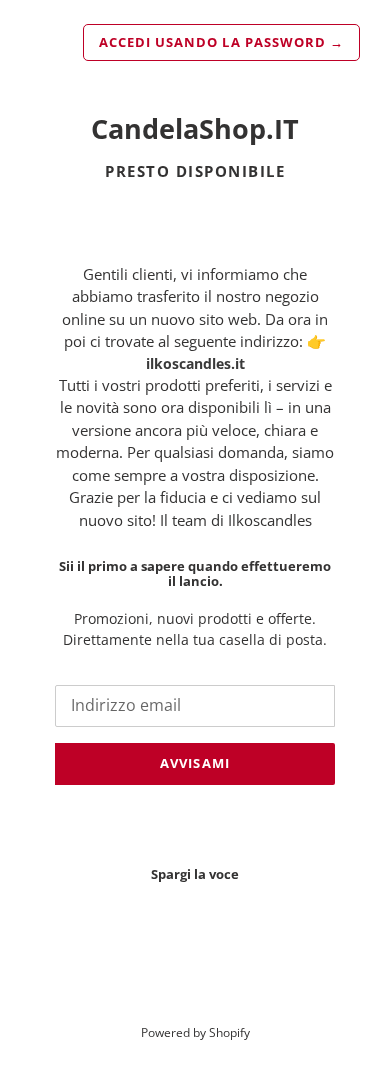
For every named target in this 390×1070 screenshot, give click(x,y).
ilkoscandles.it (195, 363)
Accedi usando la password (221, 42)
